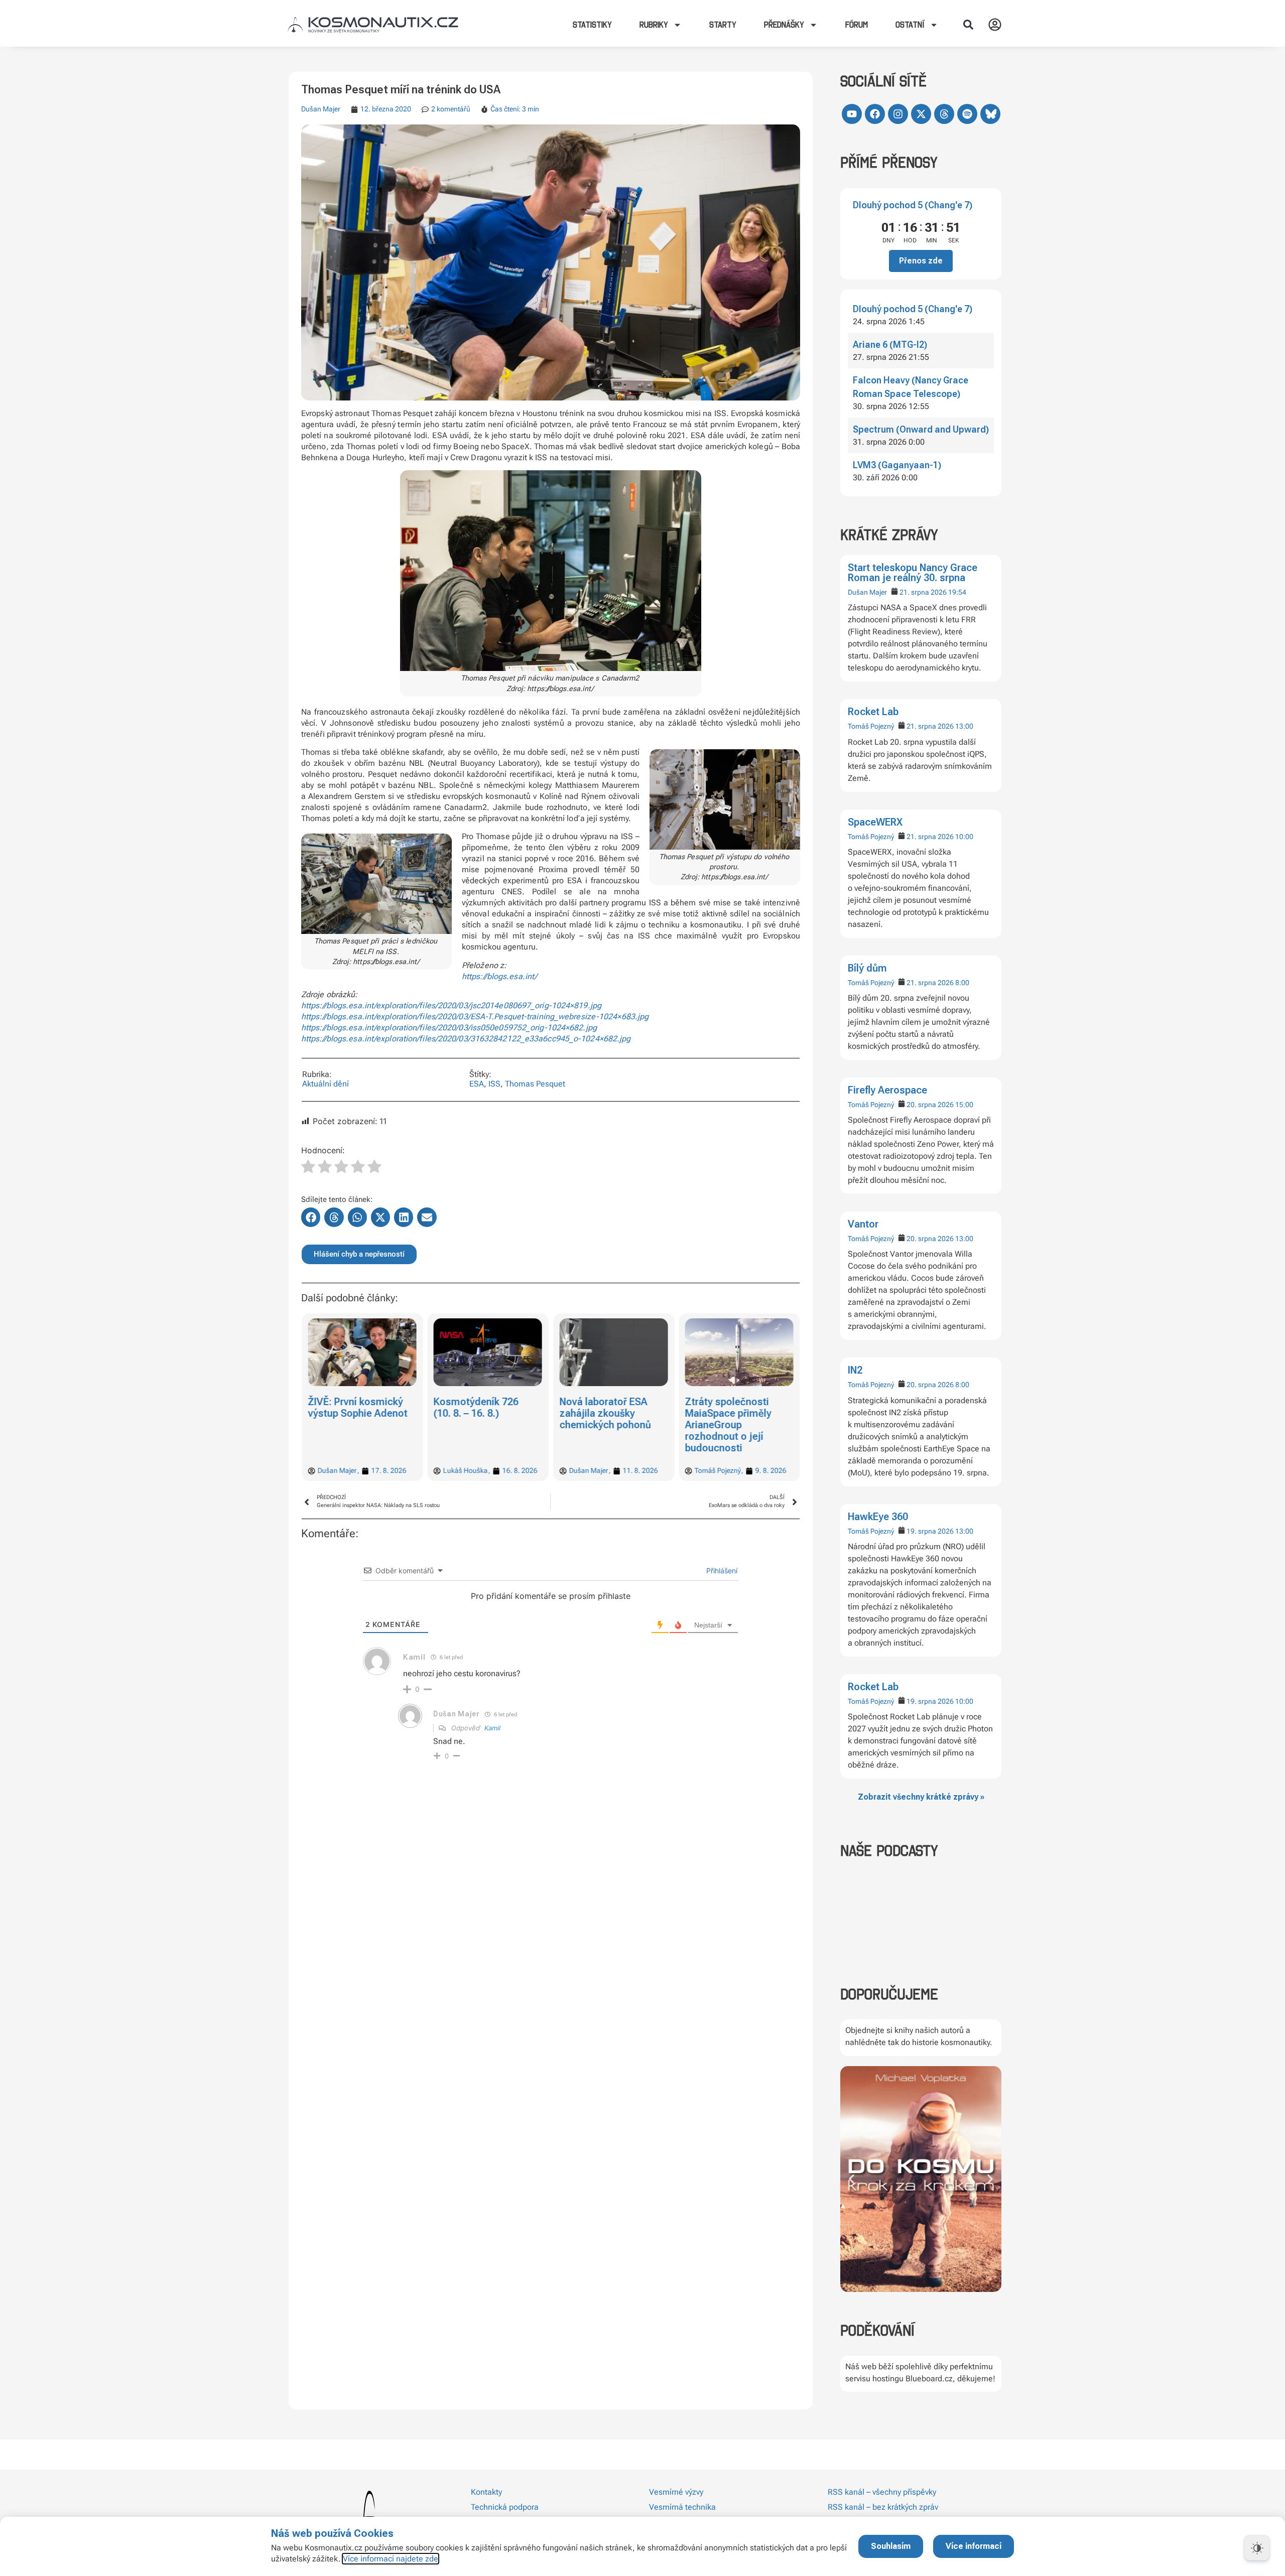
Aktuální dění (326, 1084)
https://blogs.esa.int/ (499, 976)
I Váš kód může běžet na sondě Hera (734, 1407)
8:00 (962, 983)
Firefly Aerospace (887, 1090)
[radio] (308, 1168)
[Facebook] (875, 114)
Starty (723, 25)
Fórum (857, 25)
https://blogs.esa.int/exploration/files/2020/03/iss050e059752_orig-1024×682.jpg (449, 1028)
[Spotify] (967, 114)
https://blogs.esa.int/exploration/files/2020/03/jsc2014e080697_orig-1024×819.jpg (451, 1005)
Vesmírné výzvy (676, 2492)
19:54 (957, 592)
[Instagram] (898, 114)
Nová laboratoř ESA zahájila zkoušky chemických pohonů (479, 1413)
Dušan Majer (867, 592)
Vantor (863, 1224)
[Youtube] (852, 114)
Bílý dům (867, 968)
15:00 (964, 1105)
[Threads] (944, 114)
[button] (968, 25)
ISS (494, 1084)
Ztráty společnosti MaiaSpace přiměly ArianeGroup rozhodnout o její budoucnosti (602, 1425)
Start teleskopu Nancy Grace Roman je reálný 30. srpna (913, 573)
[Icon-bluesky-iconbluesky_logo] (990, 114)
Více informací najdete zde (391, 2559)
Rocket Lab (873, 712)
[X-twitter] (921, 114)
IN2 (855, 1370)
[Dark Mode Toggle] (1257, 2548)
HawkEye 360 (878, 1517)
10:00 (964, 837)
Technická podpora (505, 2507)
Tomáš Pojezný (871, 726)
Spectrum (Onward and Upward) (921, 429)
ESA (477, 1084)
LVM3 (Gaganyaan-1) (897, 465)
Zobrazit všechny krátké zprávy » (921, 1797)
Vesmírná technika (682, 2507)
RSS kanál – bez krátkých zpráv (883, 2507)
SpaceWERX (875, 822)
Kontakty (486, 2492)
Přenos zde (921, 261)
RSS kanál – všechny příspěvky (882, 2492)
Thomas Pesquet (535, 1084)
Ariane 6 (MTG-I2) (890, 345)
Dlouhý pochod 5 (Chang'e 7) (913, 205)
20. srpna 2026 (930, 1105)
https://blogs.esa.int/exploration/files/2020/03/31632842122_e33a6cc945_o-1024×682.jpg (466, 1039)
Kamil (492, 1728)
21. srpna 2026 (923, 592)
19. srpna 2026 (930, 1531)
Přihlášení (721, 1571)
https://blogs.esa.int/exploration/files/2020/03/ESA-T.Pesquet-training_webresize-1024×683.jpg (475, 1016)
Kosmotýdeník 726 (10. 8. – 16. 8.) (350, 1407)
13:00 (964, 726)
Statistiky (592, 25)
